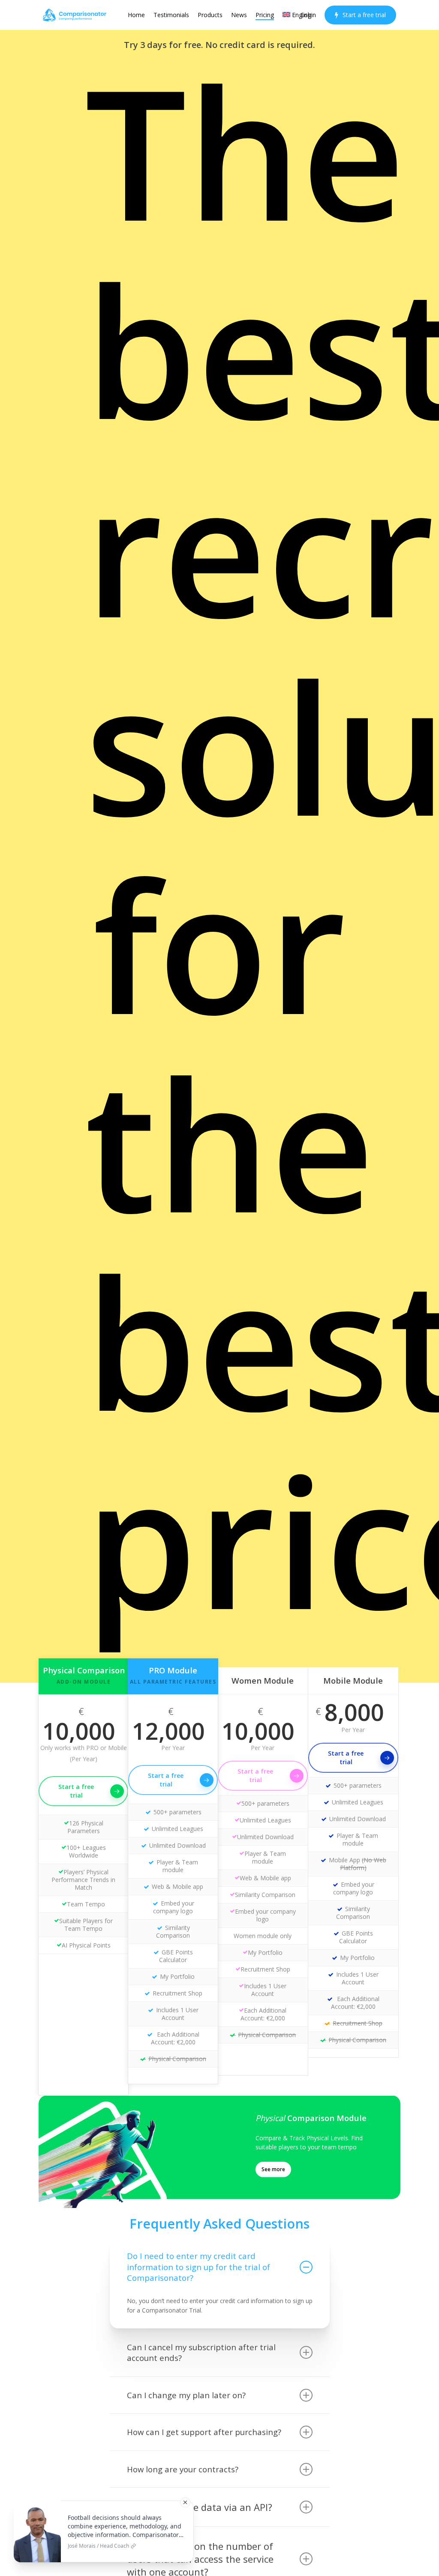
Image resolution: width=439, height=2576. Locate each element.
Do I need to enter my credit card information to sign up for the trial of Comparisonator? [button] (198, 2267)
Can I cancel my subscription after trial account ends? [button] (201, 2353)
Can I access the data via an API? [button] (200, 2507)
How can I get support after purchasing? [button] (204, 2432)
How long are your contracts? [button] (183, 2469)
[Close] (185, 2502)
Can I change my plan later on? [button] (186, 2395)
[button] (273, 2169)
